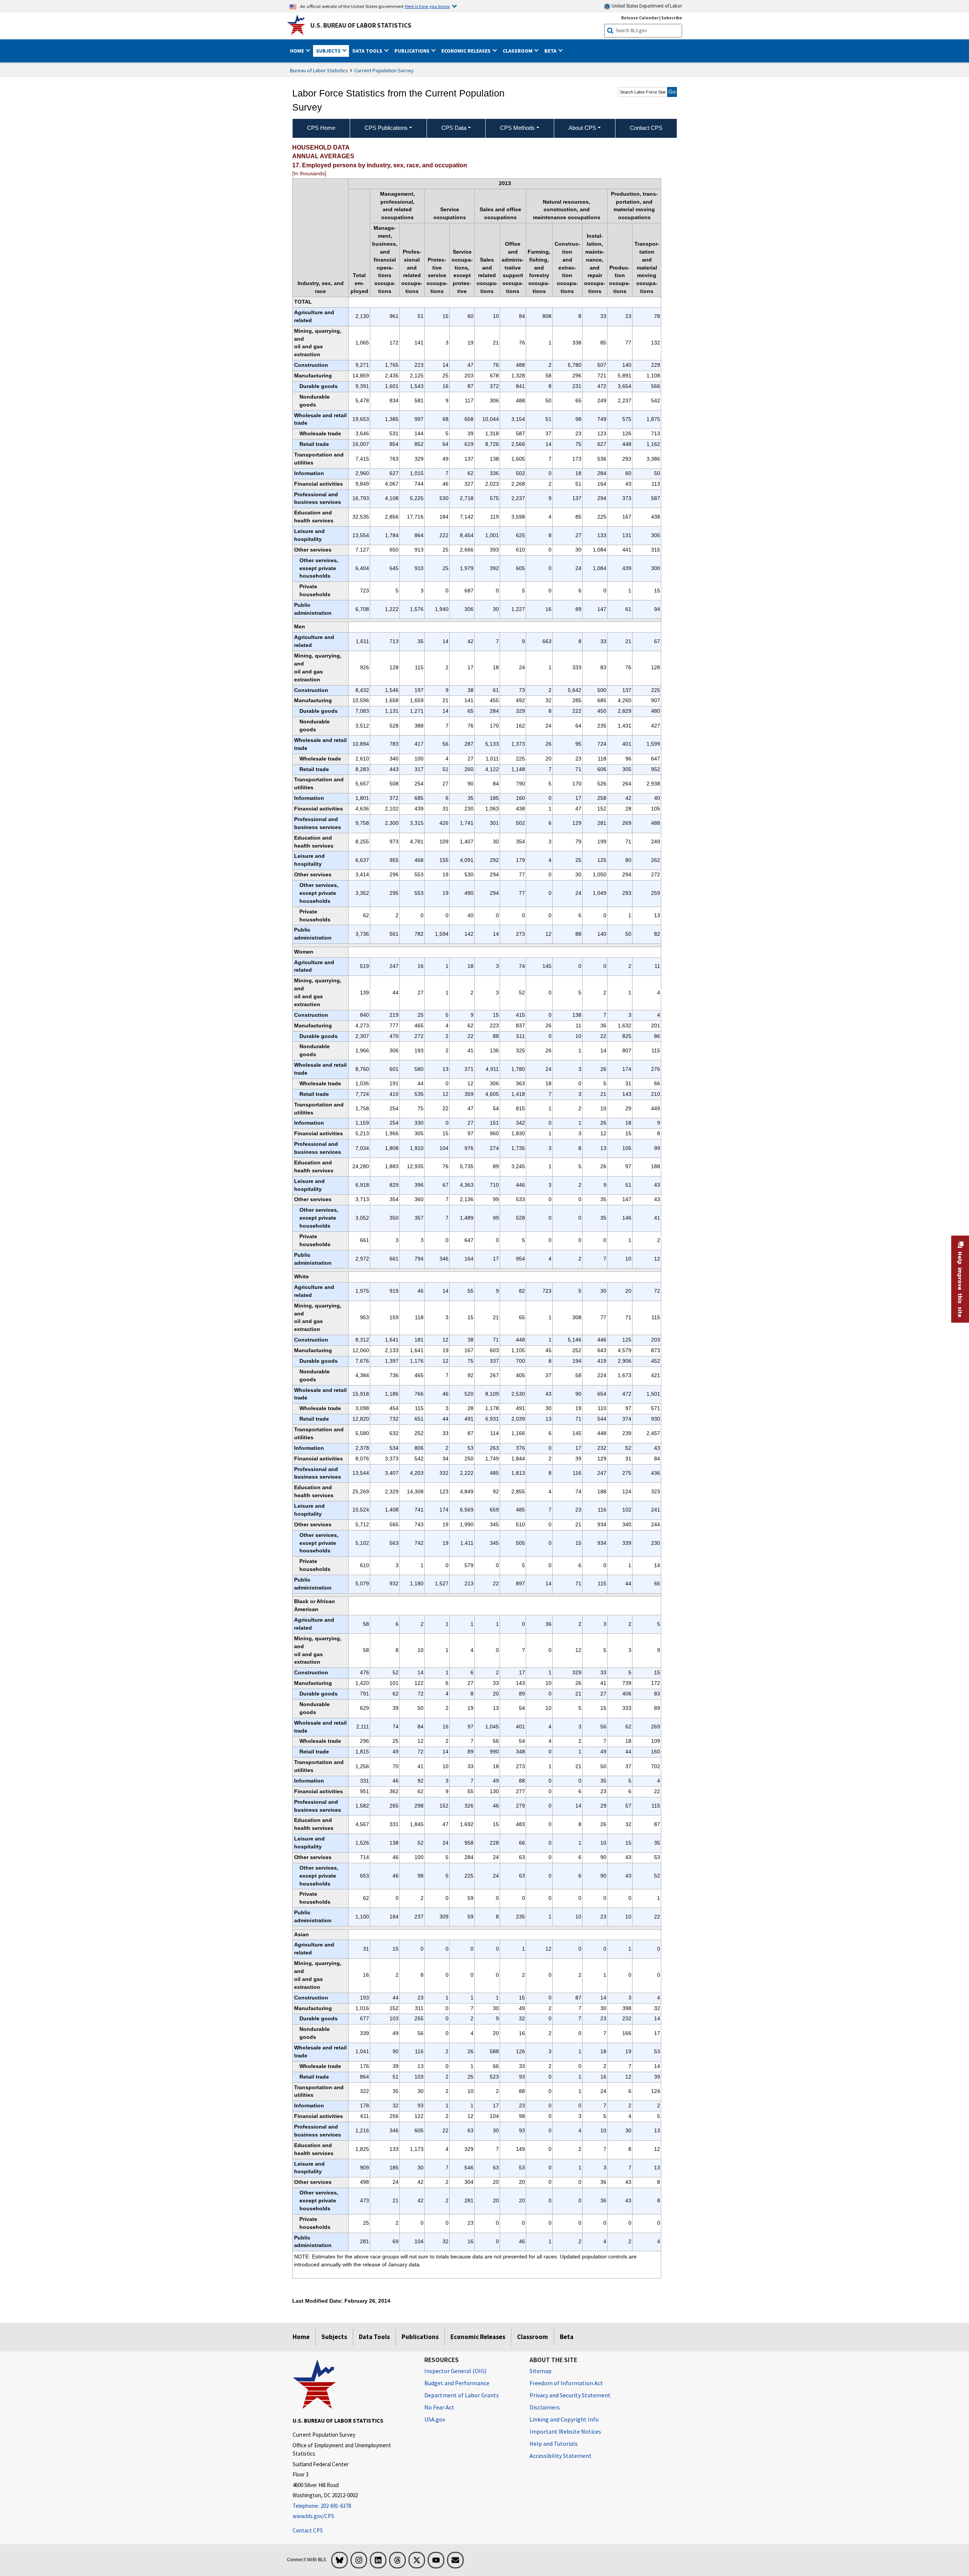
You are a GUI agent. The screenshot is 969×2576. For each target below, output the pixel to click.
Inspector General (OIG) (455, 2371)
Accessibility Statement (561, 2456)
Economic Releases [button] (467, 51)
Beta (567, 2337)
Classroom (533, 2337)
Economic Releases (478, 2337)
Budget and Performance (457, 2383)
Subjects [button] (329, 51)
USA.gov (435, 2419)
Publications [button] (413, 51)
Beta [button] (551, 51)
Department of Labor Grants (462, 2395)
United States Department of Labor (646, 6)
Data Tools (374, 2337)
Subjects (334, 2337)
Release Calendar (640, 18)
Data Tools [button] (368, 51)
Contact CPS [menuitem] (646, 128)
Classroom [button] (518, 51)
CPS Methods (517, 128)
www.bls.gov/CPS (313, 2516)
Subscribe (672, 18)
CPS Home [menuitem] (321, 128)
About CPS (582, 128)
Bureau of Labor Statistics (319, 70)
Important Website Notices (565, 2431)
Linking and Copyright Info (564, 2419)
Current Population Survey (384, 70)
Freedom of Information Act (566, 2383)
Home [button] (298, 51)
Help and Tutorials (554, 2444)
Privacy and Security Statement (570, 2395)
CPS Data (454, 128)
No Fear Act (439, 2407)
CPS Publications (386, 128)
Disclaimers (545, 2407)
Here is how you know (427, 6)
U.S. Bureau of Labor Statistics (361, 25)
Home (301, 2337)
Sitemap (541, 2371)
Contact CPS (308, 2530)
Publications (420, 2337)
